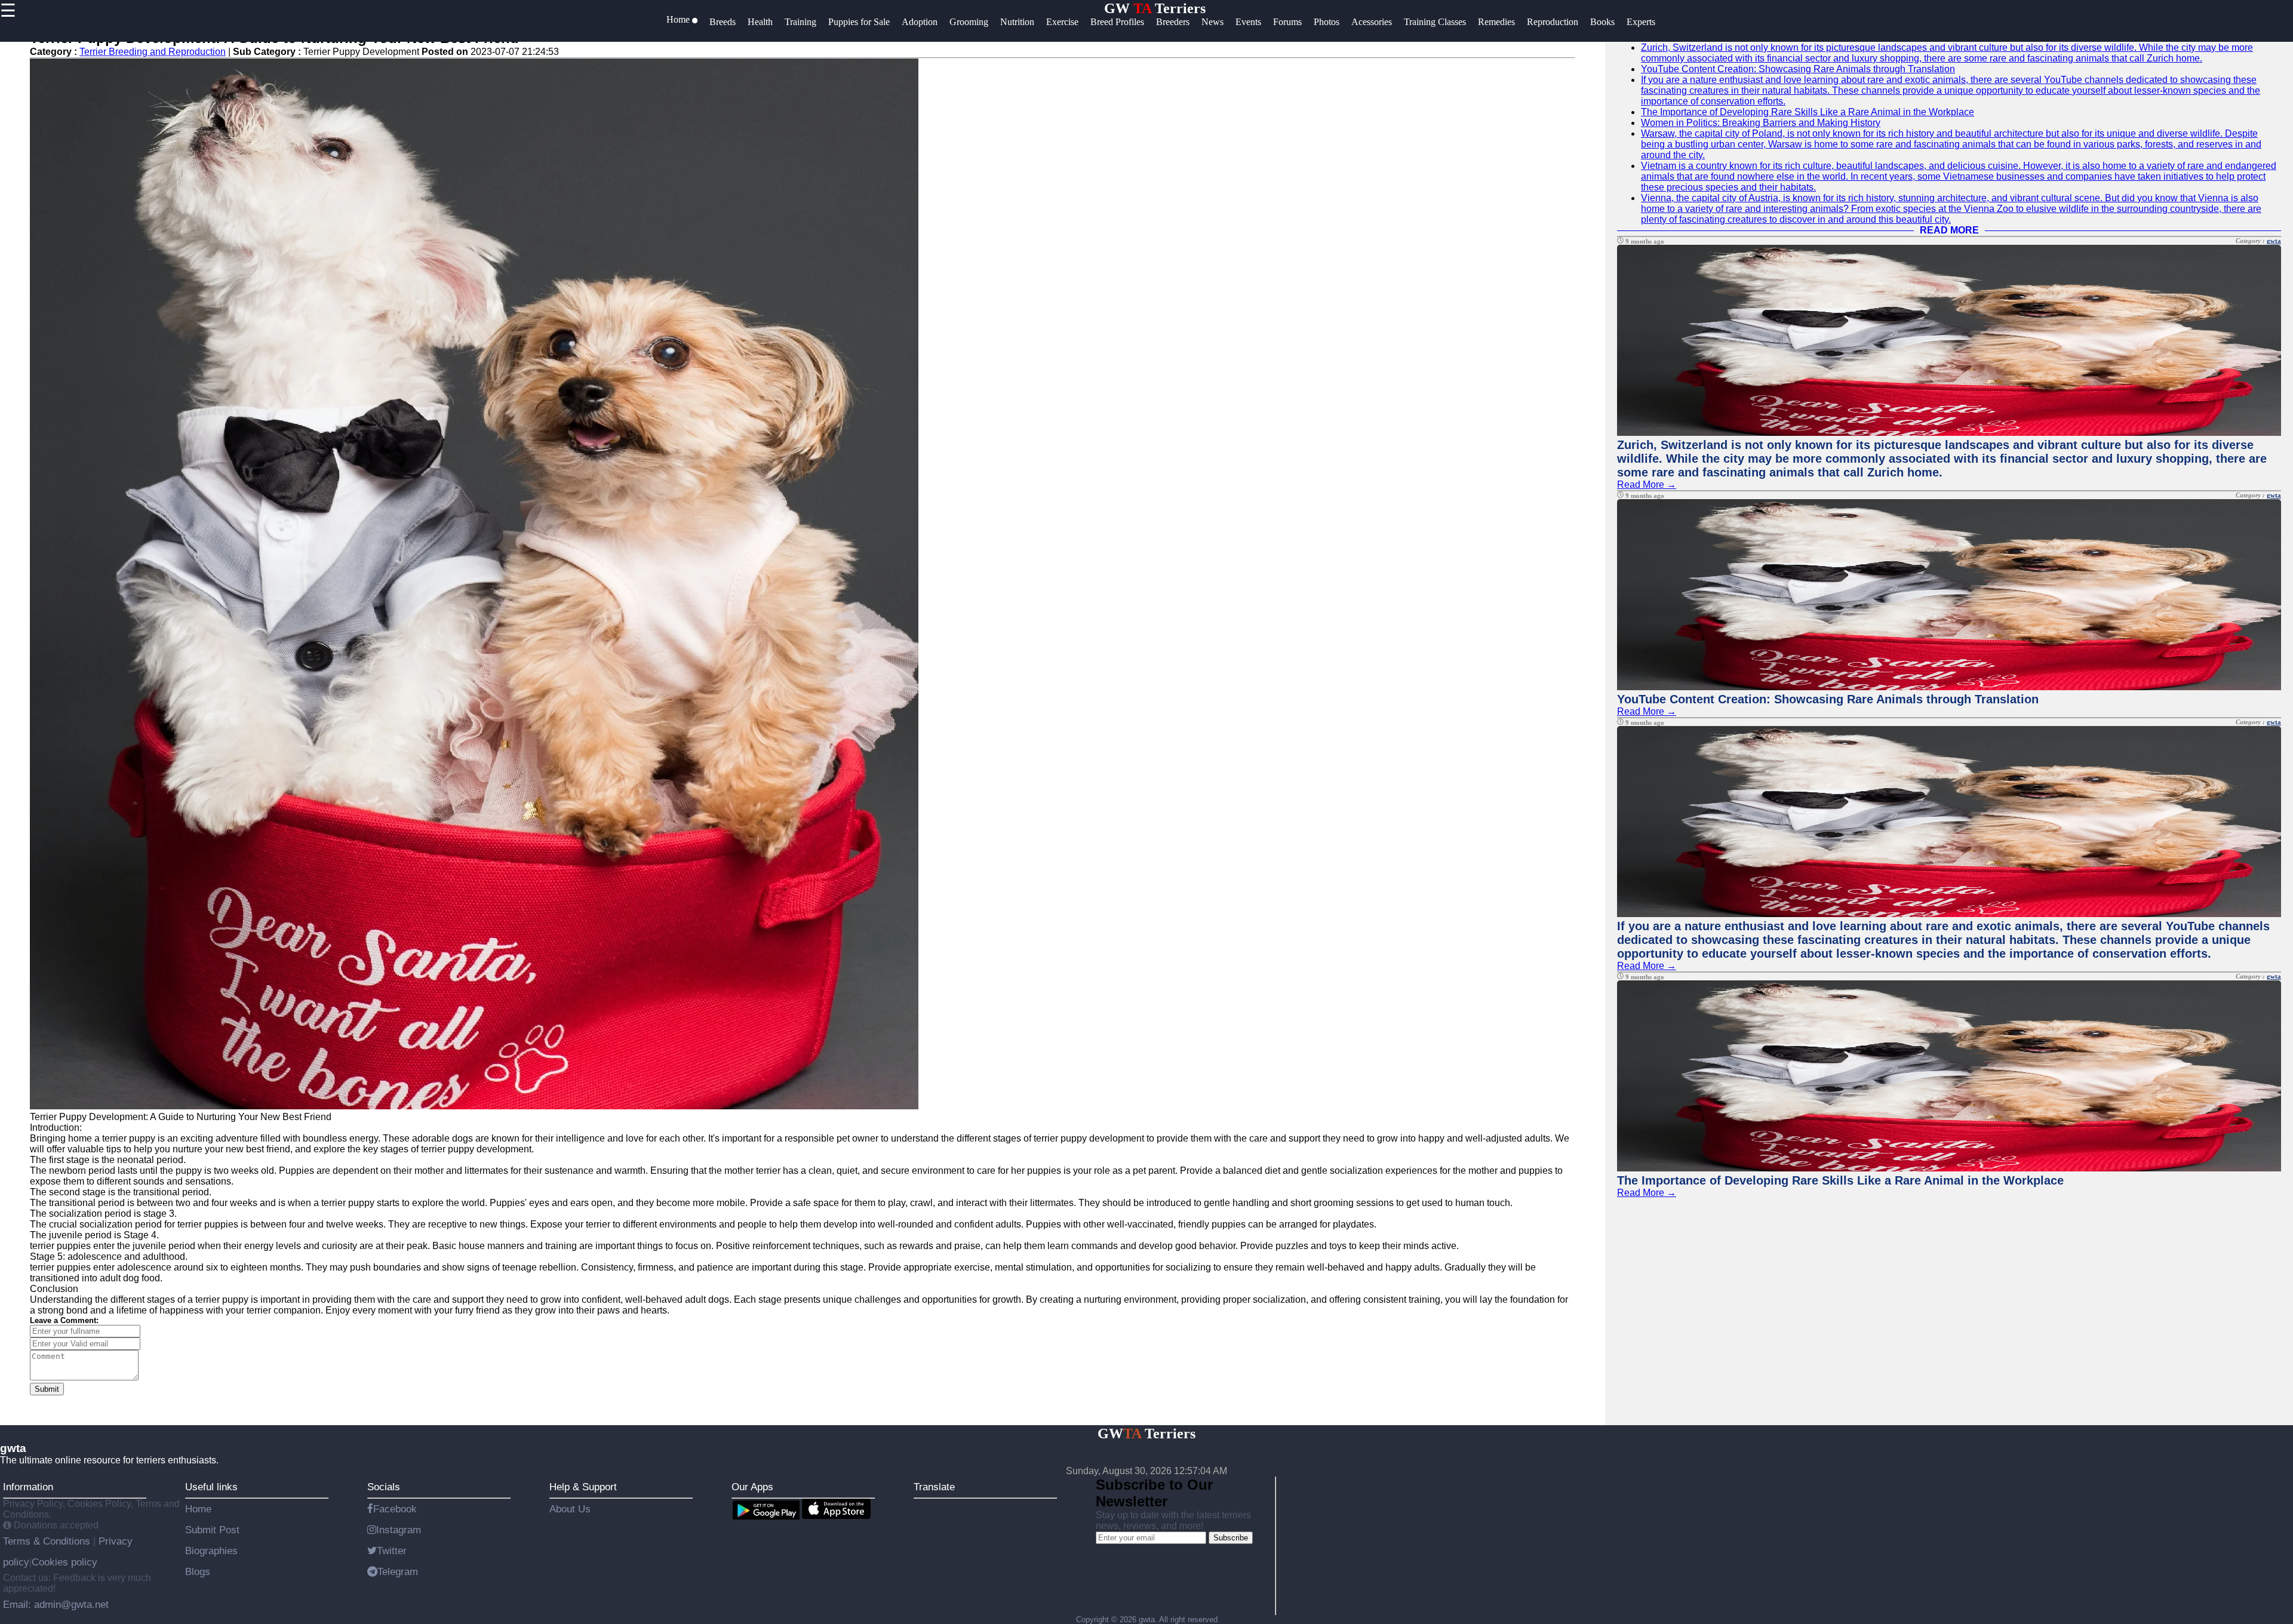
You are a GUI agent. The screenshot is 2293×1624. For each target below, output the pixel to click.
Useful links (211, 1487)
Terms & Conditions (48, 1541)
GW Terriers (1155, 8)
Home (198, 1509)
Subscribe (1231, 1538)
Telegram (398, 1571)
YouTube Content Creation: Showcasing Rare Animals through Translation (1798, 69)
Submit (47, 1389)
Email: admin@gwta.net (56, 1604)
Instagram (399, 1530)
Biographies (211, 1551)
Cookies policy (64, 1562)
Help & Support (583, 1487)
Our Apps (752, 1487)
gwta (2274, 241)
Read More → (1647, 485)
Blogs (198, 1571)
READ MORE (1949, 230)
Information (28, 1487)
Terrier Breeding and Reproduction (153, 52)
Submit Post (212, 1530)
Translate (934, 1487)
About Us (570, 1509)
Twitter (392, 1551)
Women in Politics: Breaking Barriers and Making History (1761, 123)
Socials (384, 1487)
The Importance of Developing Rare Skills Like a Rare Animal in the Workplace (1808, 112)
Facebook (395, 1509)
